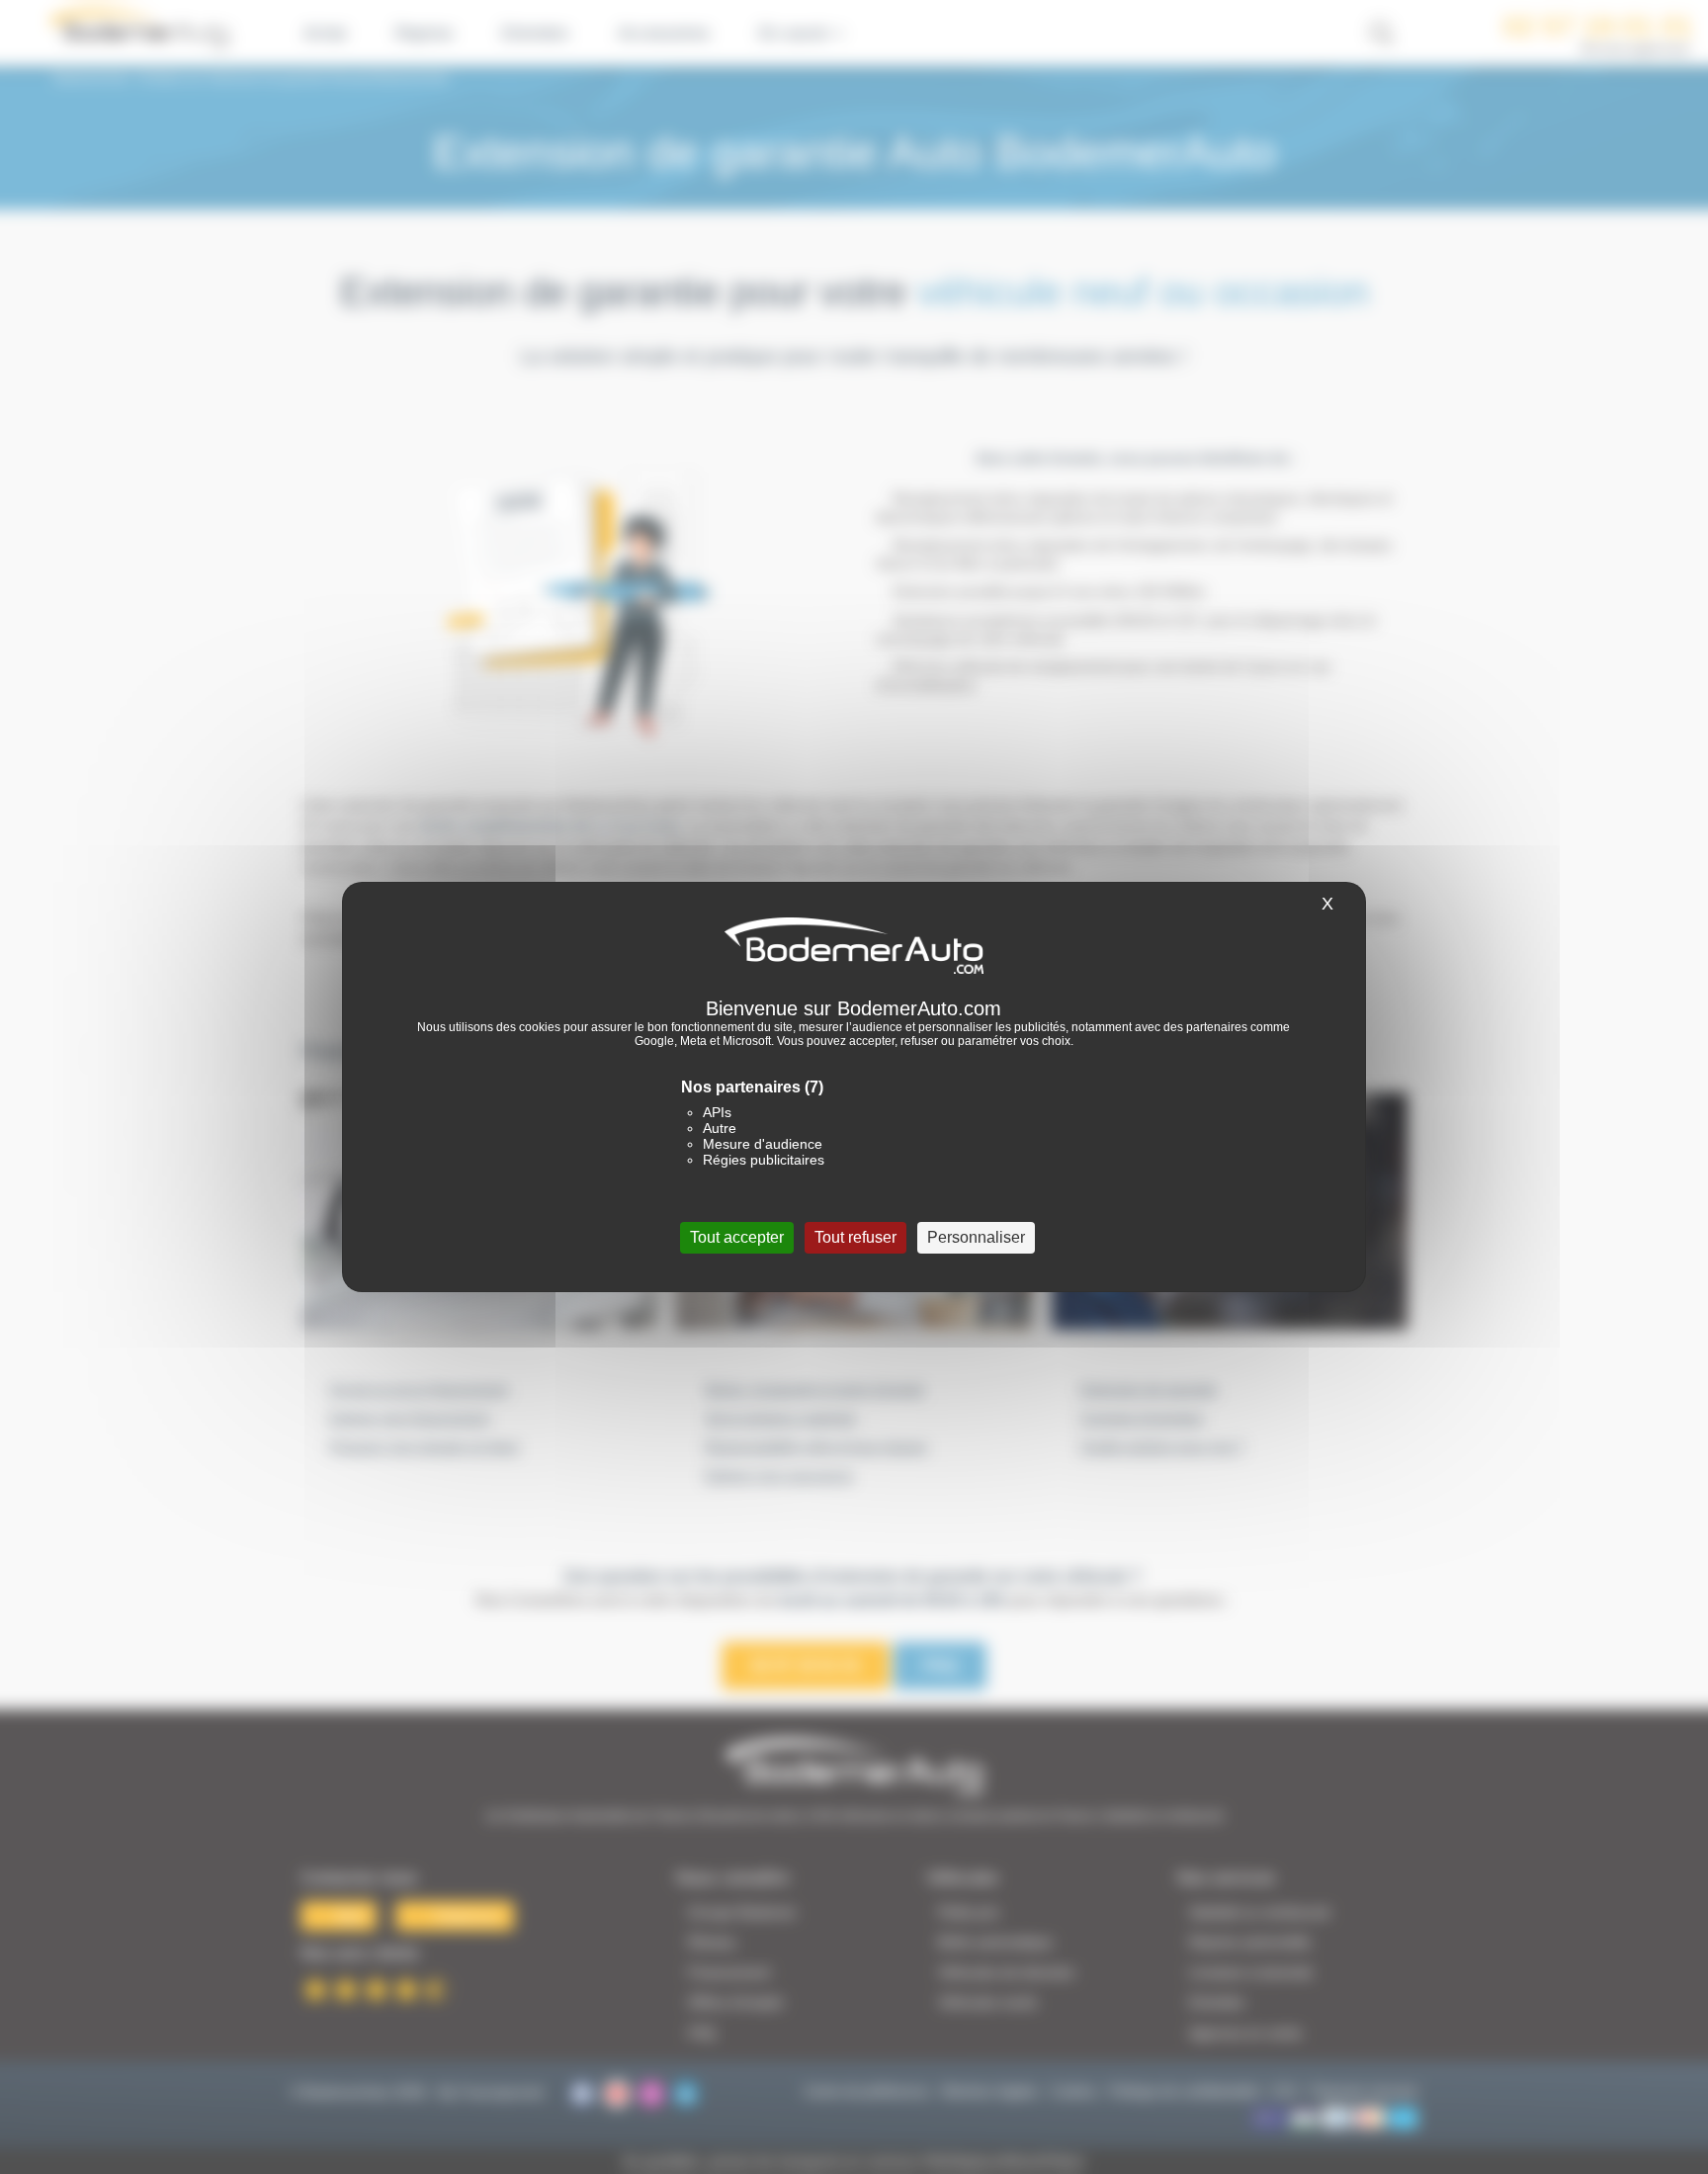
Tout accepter (737, 1237)
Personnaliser (976, 1237)
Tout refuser (855, 1237)
